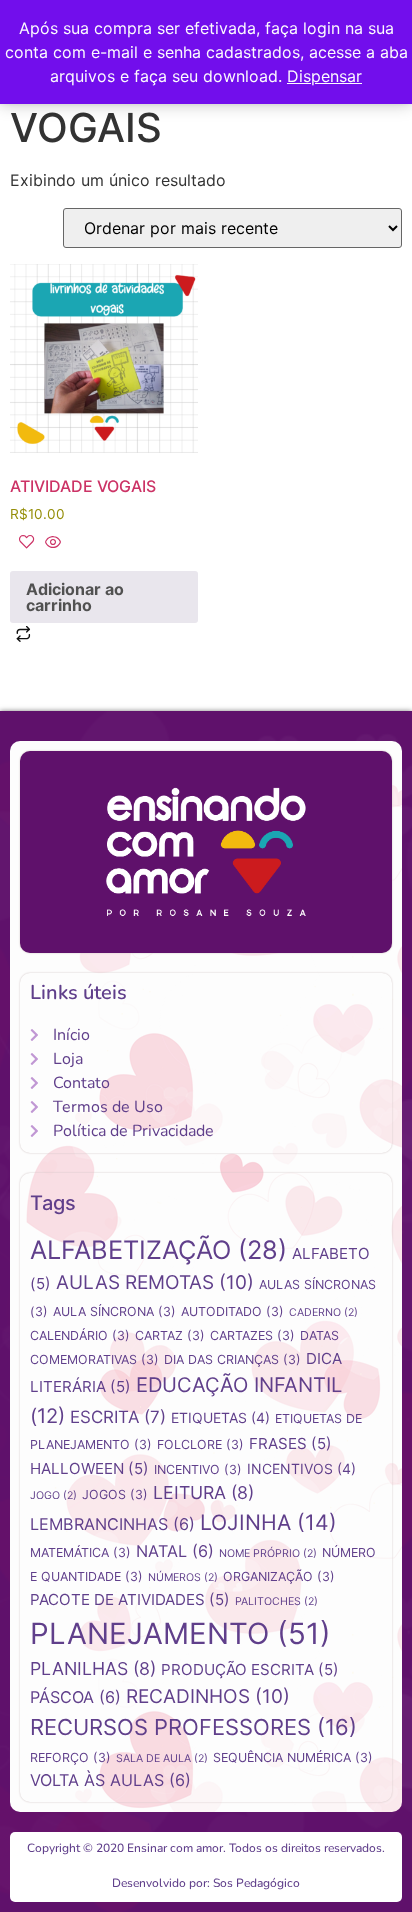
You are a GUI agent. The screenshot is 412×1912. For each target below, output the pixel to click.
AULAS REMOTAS (155, 1282)
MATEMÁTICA (80, 1552)
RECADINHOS (208, 1696)
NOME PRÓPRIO (268, 1553)
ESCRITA (118, 1417)
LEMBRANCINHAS (112, 1524)
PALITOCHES (276, 1601)
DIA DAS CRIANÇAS (232, 1359)
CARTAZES (252, 1335)
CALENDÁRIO (80, 1335)
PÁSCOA (75, 1697)
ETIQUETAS (220, 1417)
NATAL (175, 1551)
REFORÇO (70, 1757)
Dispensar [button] (324, 76)
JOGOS (115, 1494)
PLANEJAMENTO (180, 1633)
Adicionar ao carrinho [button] (75, 597)
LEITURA (203, 1492)
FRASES (290, 1443)
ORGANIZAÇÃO (279, 1576)
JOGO (53, 1495)
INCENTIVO (198, 1469)
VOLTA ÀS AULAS (110, 1780)
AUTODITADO (232, 1311)
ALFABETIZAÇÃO (158, 1249)
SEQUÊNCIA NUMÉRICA (293, 1757)
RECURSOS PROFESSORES (193, 1727)
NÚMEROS (183, 1577)
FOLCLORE (200, 1444)
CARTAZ (170, 1335)
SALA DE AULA (162, 1758)
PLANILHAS (93, 1668)
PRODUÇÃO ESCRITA (250, 1669)
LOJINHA (268, 1522)
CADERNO (323, 1312)
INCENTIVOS (301, 1468)
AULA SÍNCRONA (114, 1311)
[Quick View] (50, 543)
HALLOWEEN (89, 1468)
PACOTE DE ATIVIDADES (130, 1599)
